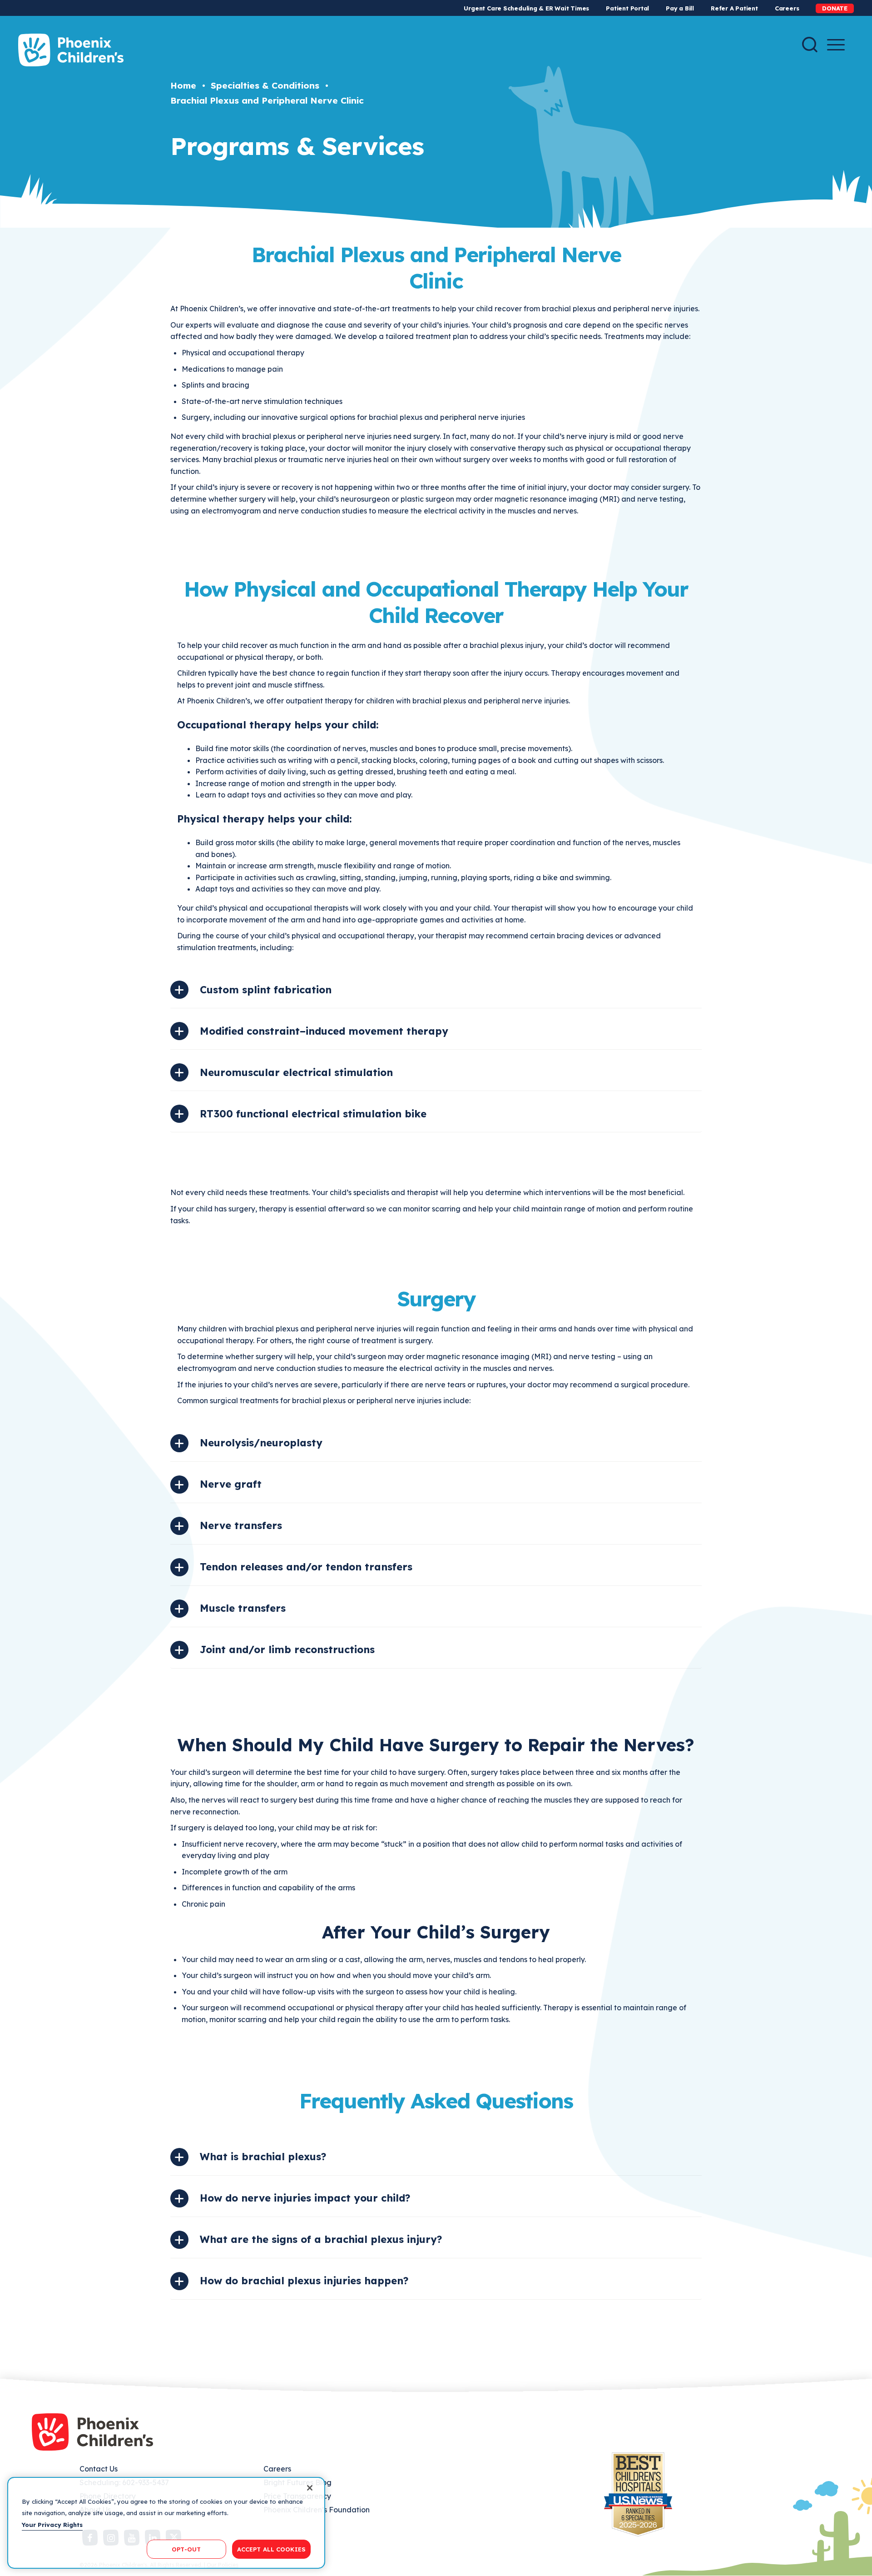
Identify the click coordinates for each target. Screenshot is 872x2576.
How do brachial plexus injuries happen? (304, 2281)
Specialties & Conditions (265, 85)
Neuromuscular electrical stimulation (296, 1072)
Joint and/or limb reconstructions (287, 1649)
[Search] (810, 45)
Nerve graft (231, 1484)
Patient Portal (627, 8)
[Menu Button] (836, 45)
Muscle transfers (243, 1608)
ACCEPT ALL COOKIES (271, 2549)
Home (183, 85)
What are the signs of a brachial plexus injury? (321, 2239)
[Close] (310, 2488)
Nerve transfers (241, 1525)
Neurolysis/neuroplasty (261, 1443)
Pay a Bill (680, 8)
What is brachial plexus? (263, 2157)
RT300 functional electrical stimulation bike (313, 1114)
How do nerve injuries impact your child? (305, 2198)
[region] (166, 2523)
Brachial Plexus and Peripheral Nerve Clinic (267, 100)
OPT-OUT (186, 2549)
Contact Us (99, 2469)
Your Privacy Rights (52, 2525)
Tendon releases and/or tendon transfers (306, 1567)
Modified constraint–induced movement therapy (324, 1031)
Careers (787, 8)
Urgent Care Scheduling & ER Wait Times (526, 8)
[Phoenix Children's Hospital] (71, 50)
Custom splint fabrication (266, 990)
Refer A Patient (734, 8)
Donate (835, 8)
